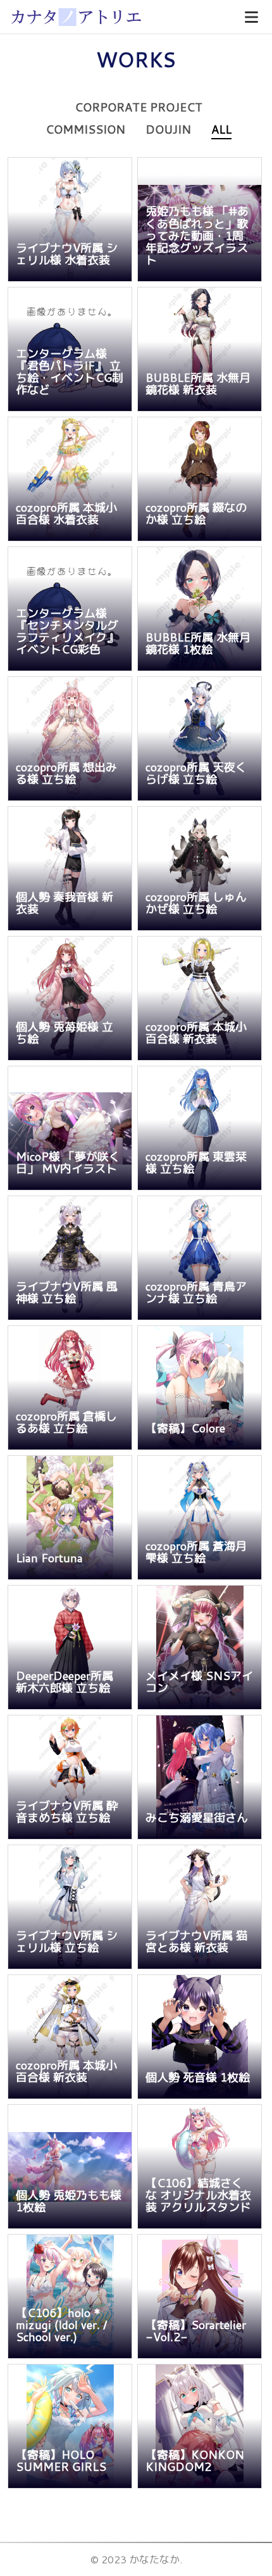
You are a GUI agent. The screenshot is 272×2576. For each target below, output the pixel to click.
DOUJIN (168, 129)
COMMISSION (85, 129)
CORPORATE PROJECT (139, 107)
